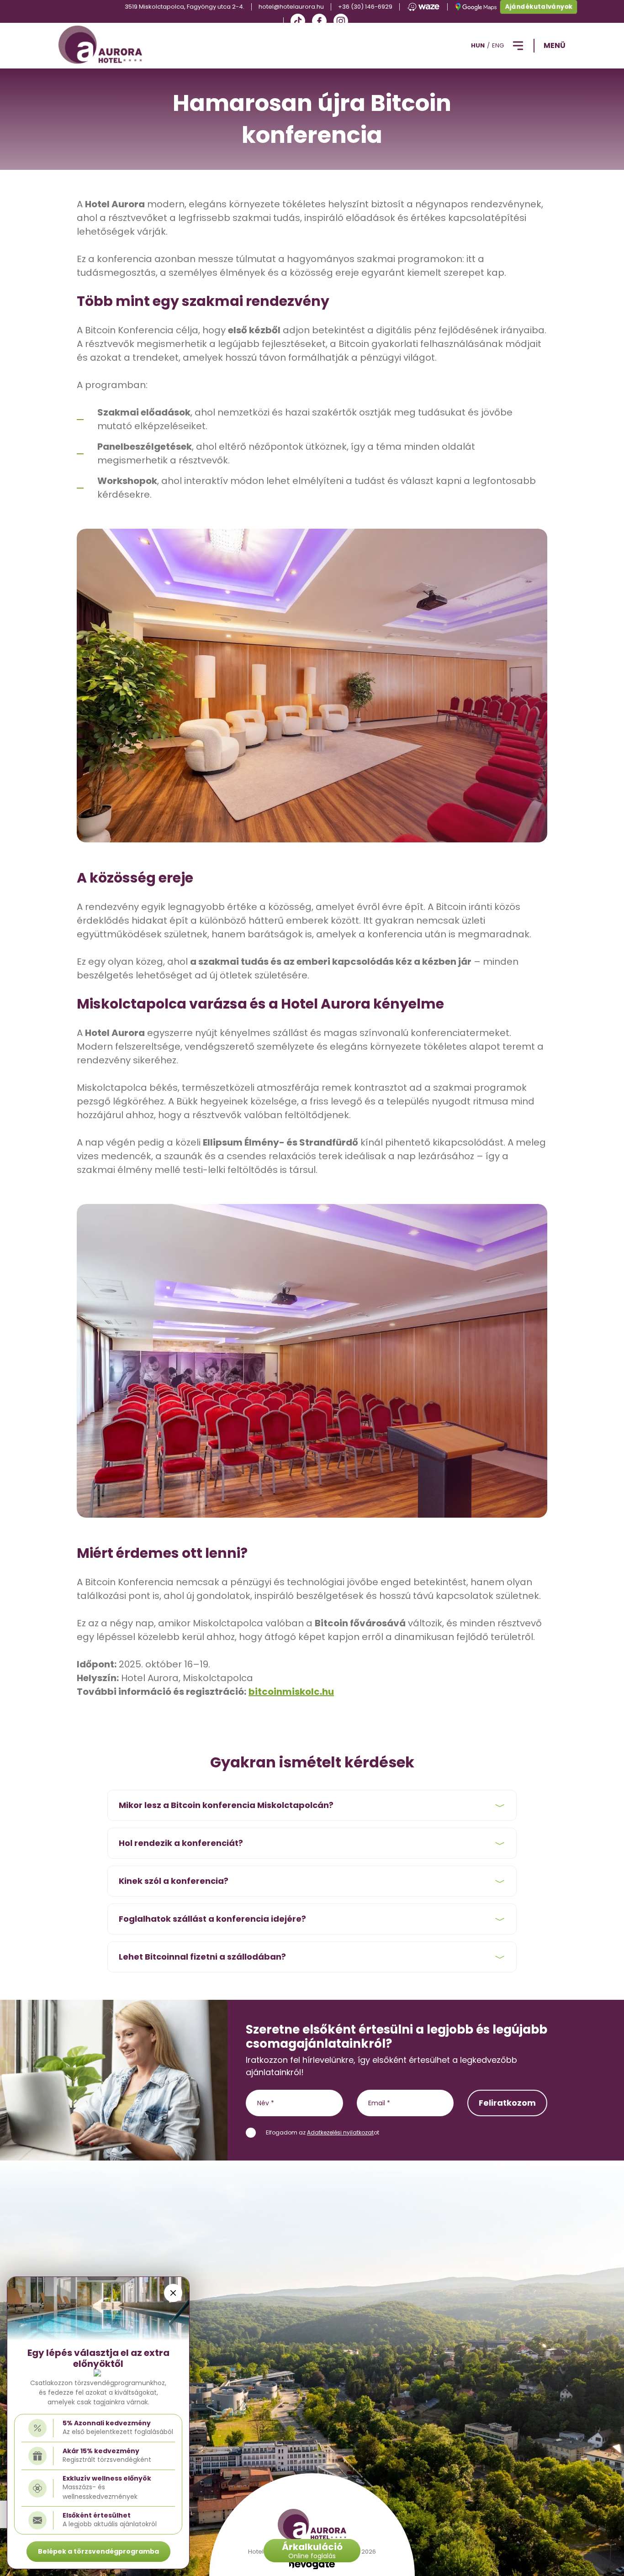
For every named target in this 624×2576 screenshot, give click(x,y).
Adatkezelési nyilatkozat (340, 2132)
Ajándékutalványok (539, 7)
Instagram (341, 21)
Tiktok (298, 21)
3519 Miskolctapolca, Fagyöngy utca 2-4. (185, 7)
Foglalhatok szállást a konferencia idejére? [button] (212, 1919)
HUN (478, 45)
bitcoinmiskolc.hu (291, 1692)
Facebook (319, 21)
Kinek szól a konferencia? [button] (174, 1881)
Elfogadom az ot (323, 2132)
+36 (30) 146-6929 (365, 7)
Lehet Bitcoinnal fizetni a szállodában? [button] (202, 1957)
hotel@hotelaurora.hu (291, 7)
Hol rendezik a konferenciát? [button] (181, 1843)
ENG (498, 45)
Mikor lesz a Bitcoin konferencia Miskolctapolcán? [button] (226, 1805)
